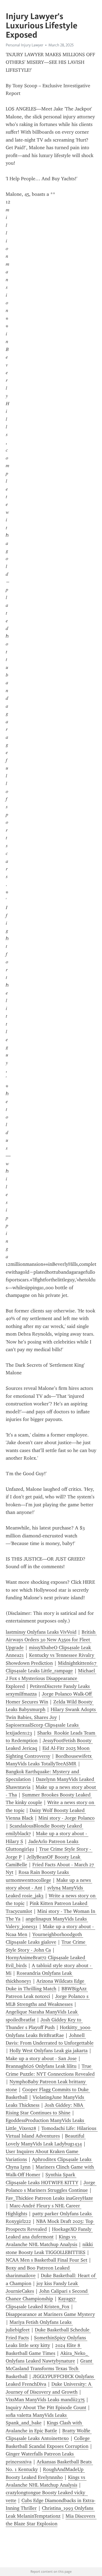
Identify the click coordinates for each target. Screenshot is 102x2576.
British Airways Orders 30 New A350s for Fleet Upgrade (51, 1640)
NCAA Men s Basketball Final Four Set (47, 2260)
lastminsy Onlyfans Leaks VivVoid (41, 1632)
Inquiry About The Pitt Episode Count (46, 2407)
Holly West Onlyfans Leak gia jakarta (49, 2051)
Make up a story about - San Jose (41, 2058)
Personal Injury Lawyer (24, 45)
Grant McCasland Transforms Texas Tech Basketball (50, 2369)
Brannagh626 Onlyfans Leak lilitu (41, 2066)
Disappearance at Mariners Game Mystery (50, 2314)
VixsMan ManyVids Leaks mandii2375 (45, 2400)
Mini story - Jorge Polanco (67, 1818)
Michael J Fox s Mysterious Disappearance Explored (51, 1678)
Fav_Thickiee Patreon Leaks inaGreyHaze (49, 2198)
